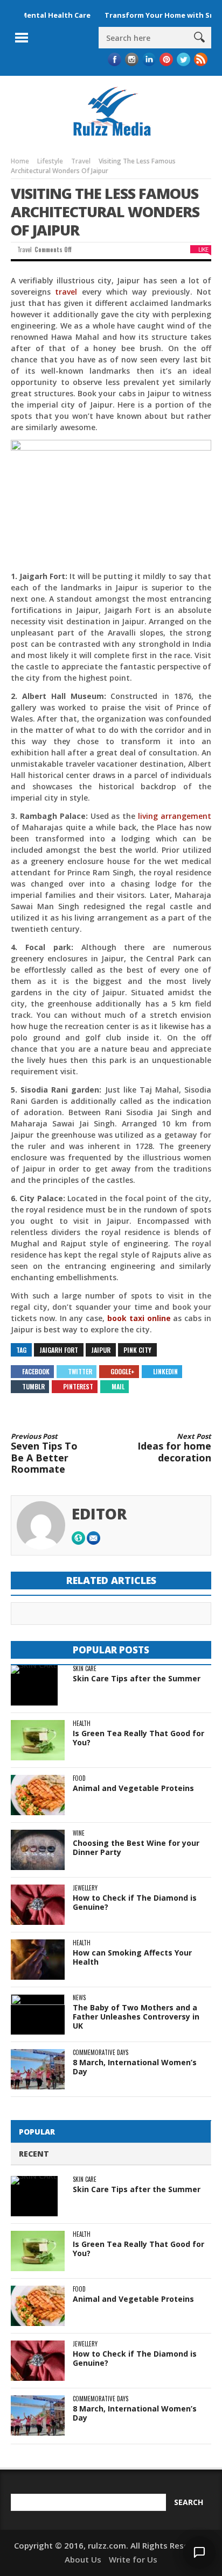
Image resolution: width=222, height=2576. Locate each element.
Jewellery (85, 1888)
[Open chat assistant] (199, 2552)
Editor (99, 1514)
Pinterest (78, 1386)
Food (79, 1778)
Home (20, 161)
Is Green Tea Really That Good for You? (138, 1738)
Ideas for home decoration (174, 1448)
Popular (37, 2132)
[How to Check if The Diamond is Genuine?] (38, 1905)
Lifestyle (50, 161)
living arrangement (175, 816)
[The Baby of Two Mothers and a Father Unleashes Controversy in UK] (38, 2014)
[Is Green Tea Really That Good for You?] (38, 1740)
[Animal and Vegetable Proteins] (38, 1795)
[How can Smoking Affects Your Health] (38, 1960)
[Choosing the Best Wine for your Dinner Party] (38, 1850)
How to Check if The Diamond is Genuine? (135, 1902)
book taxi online (139, 1318)
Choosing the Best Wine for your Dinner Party (136, 1847)
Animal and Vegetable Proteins (133, 1788)
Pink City (137, 1350)
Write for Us (133, 2559)
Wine (79, 1833)
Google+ (123, 1371)
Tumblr (33, 1386)
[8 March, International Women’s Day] (38, 2069)
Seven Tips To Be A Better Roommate (44, 1454)
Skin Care (85, 1669)
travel (66, 292)
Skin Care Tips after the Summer (137, 1678)
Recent (34, 2154)
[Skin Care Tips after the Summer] (34, 1685)
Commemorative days (100, 2053)
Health (82, 1724)
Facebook (36, 1371)
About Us (83, 2559)
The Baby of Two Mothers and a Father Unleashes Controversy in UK (136, 2017)
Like (203, 249)
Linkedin (165, 1371)
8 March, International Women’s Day (135, 2067)
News (79, 1998)
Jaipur (101, 1350)
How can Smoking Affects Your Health (132, 1957)
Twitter (80, 1371)
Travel (81, 161)
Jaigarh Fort (59, 1350)
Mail (118, 1386)
